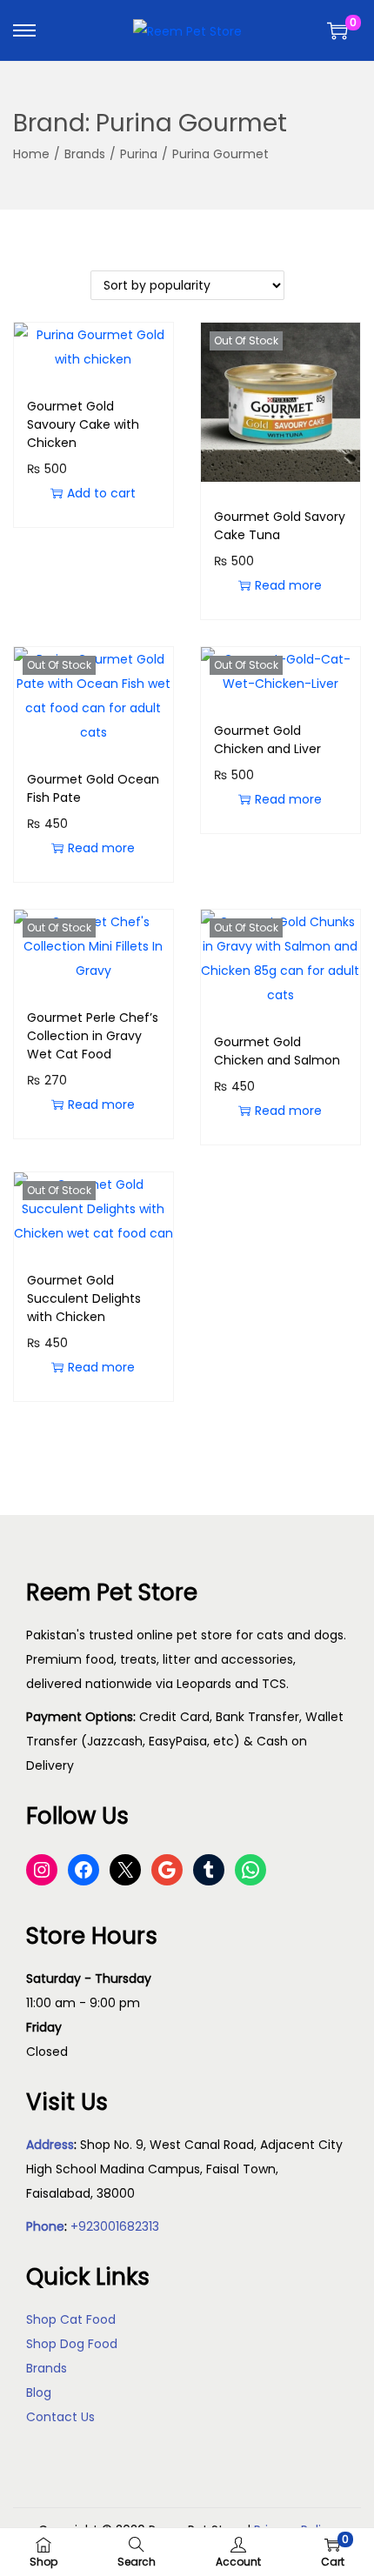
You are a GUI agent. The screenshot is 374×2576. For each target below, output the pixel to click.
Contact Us (60, 2417)
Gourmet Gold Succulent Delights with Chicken (84, 1298)
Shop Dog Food (72, 2344)
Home (31, 154)
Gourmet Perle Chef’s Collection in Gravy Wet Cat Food (93, 1036)
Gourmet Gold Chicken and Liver (267, 740)
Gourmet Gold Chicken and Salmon (277, 1051)
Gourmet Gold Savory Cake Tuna (280, 526)
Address (50, 2145)
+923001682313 (115, 2226)
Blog (39, 2392)
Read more (288, 585)
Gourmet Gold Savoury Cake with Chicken (83, 424)
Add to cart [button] (101, 493)
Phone (45, 2226)
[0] (337, 30)
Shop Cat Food (71, 2319)
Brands (85, 154)
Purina (139, 154)
